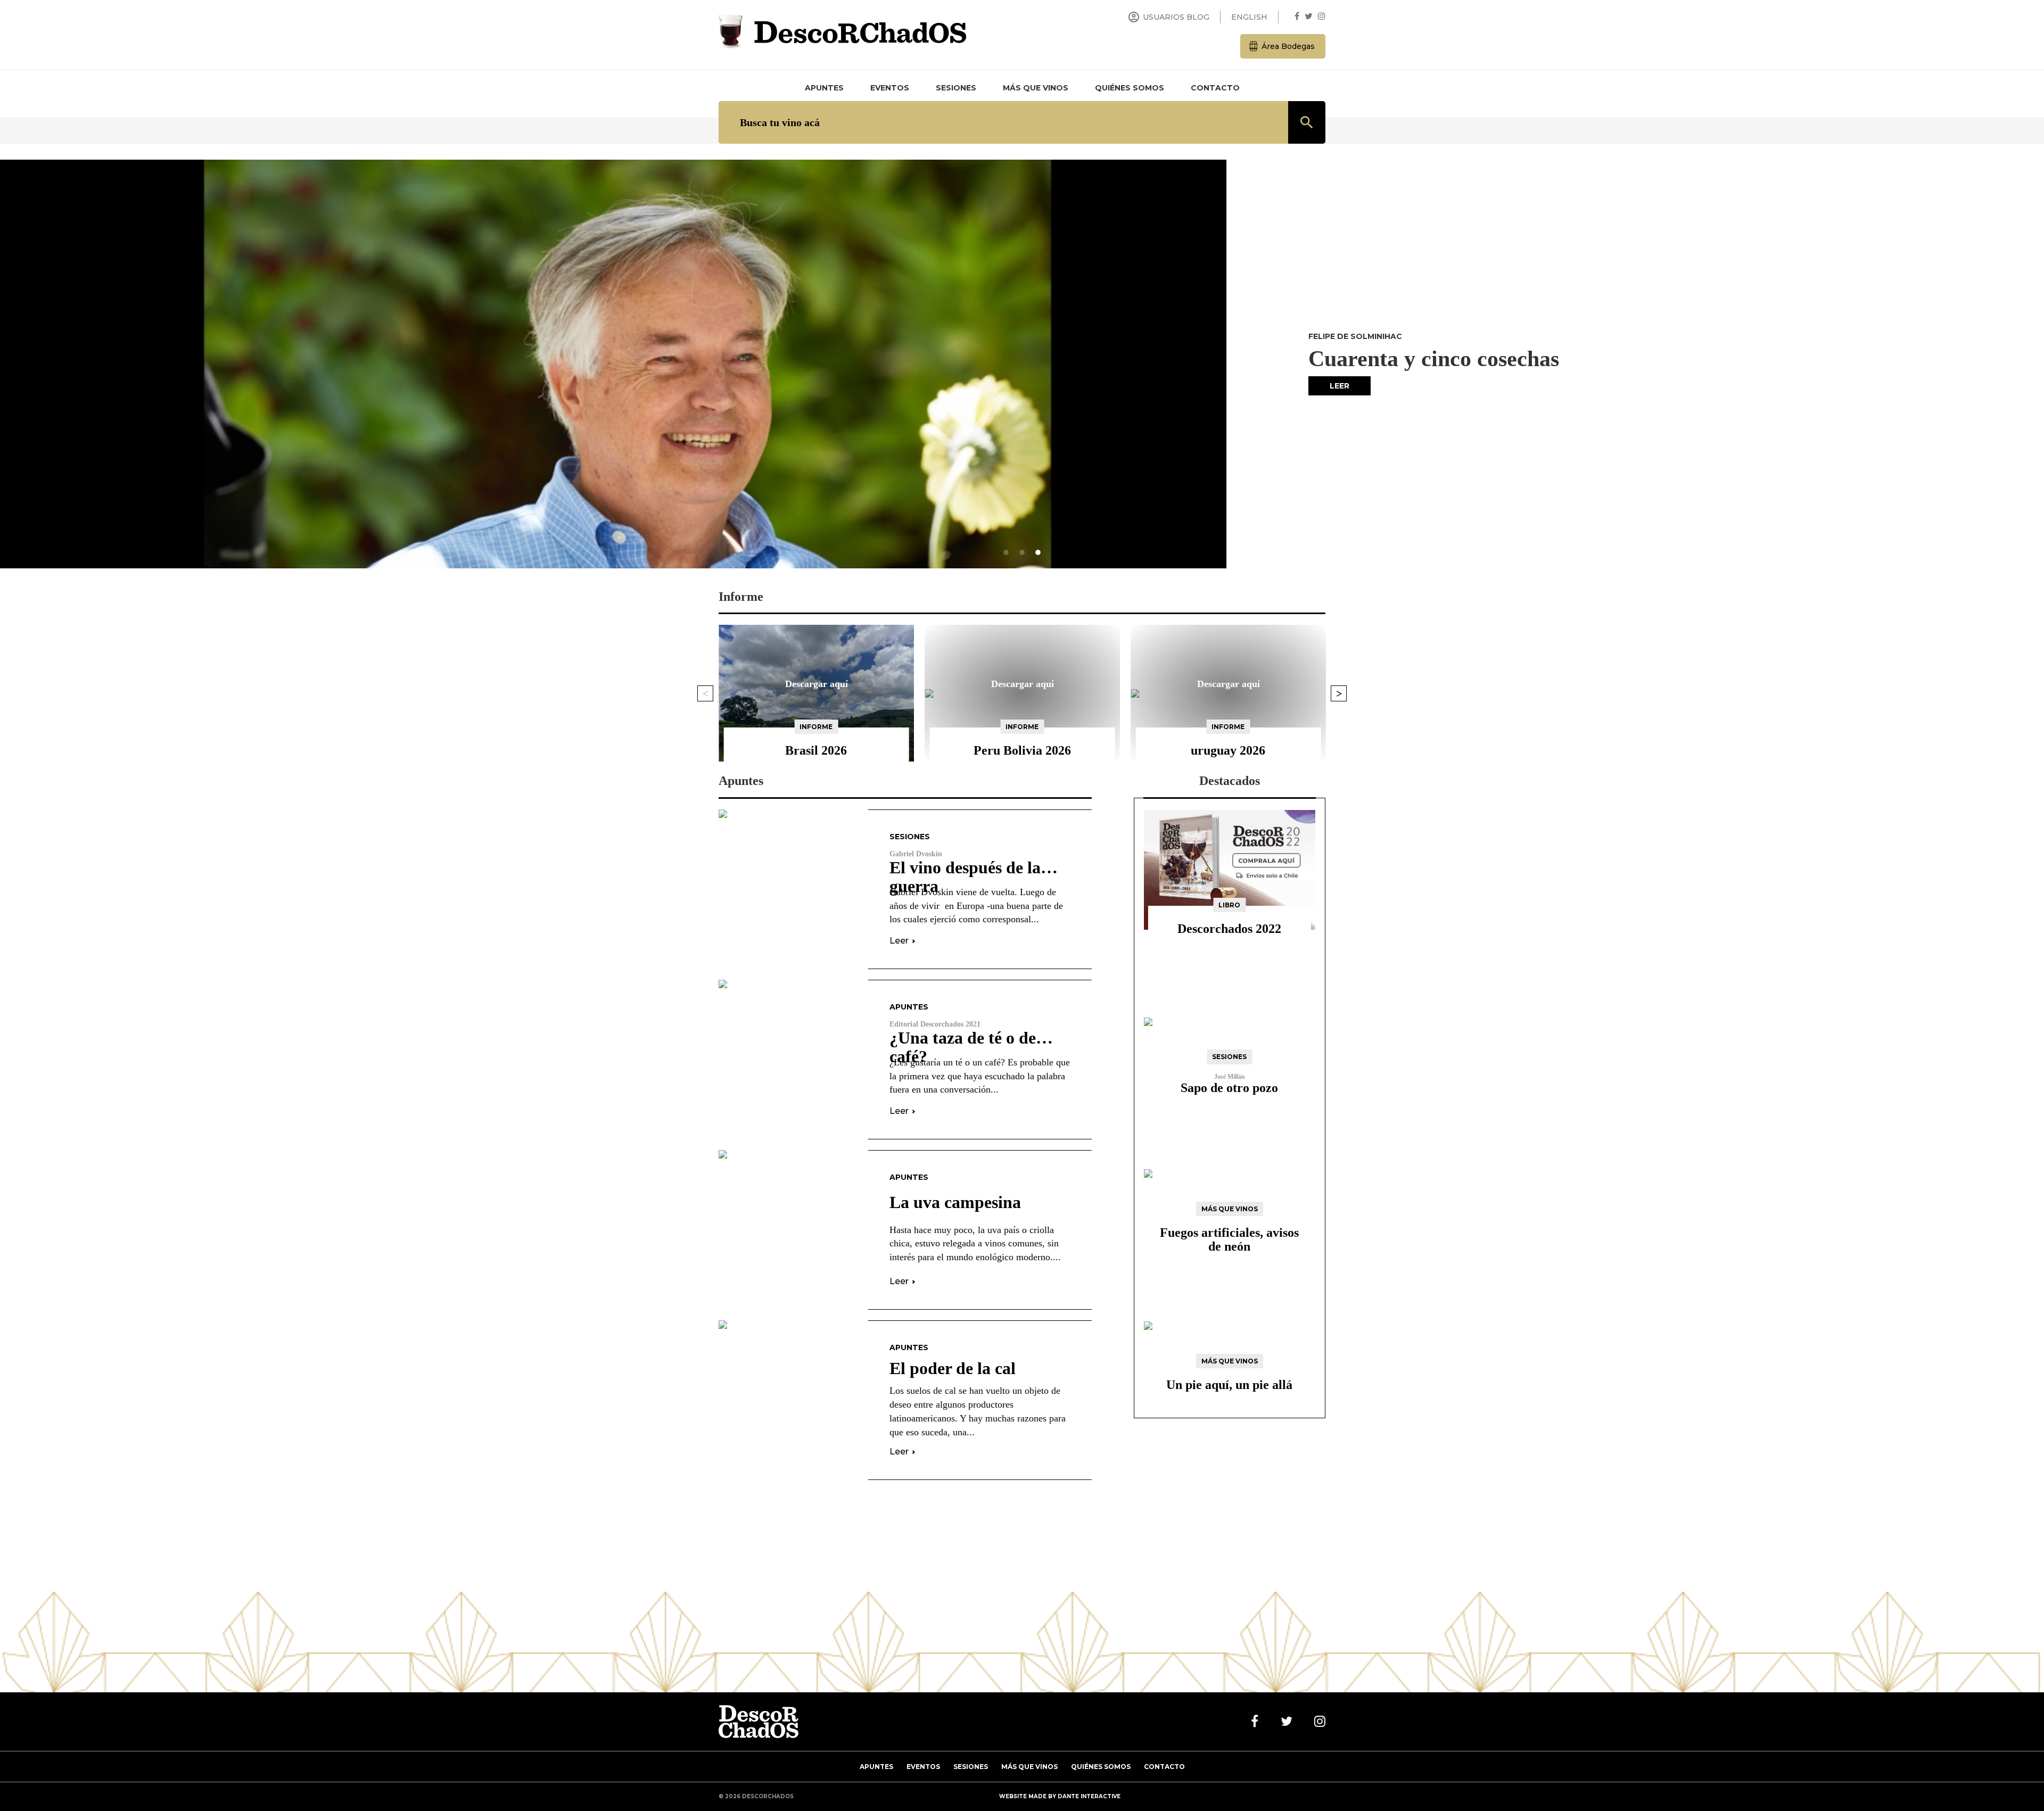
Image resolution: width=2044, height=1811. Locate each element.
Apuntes (824, 88)
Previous (705, 693)
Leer (1340, 386)
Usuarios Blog (1168, 17)
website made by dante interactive (1060, 1796)
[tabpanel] (1022, 364)
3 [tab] (1038, 552)
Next (1339, 693)
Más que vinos (1036, 88)
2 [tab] (1022, 552)
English (1249, 17)
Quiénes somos (1130, 88)
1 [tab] (1006, 552)
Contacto (1215, 88)
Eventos (890, 88)
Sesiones (956, 88)
